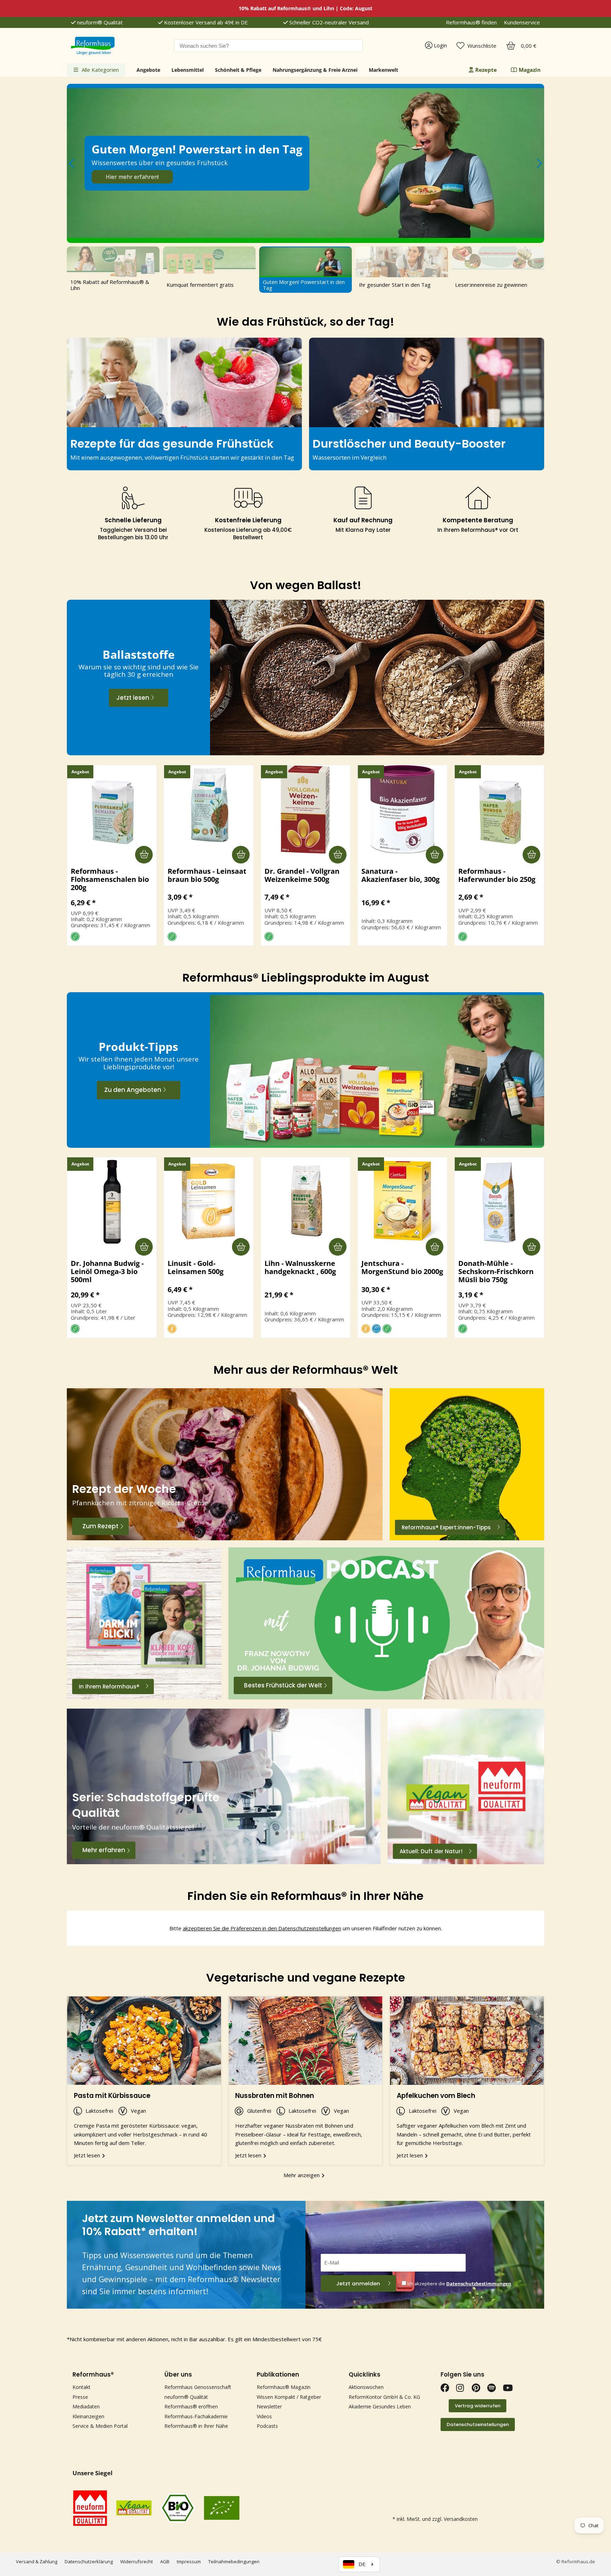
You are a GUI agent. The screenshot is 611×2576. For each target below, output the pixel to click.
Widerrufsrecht (136, 2562)
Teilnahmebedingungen (234, 2562)
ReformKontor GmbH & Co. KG (384, 2397)
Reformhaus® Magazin (284, 2387)
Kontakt (82, 2387)
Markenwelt (383, 70)
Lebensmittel (188, 70)
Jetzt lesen (133, 698)
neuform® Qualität (99, 22)
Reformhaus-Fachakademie (196, 2416)
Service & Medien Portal (100, 2426)
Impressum (189, 2562)
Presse (80, 2397)
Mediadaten (86, 2406)
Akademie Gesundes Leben (380, 2406)
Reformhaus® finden (471, 22)
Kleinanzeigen (88, 2416)
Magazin (530, 70)
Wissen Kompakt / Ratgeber (289, 2397)
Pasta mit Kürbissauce (112, 2096)
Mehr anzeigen (302, 2175)
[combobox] (268, 46)
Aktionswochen (366, 2387)
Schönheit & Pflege (238, 70)
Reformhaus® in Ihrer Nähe (196, 2426)
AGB (165, 2562)
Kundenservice (522, 22)
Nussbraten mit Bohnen (275, 2096)
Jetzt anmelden (358, 2283)
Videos (264, 2416)
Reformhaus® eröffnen (191, 2406)
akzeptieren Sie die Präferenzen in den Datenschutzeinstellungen (262, 1928)
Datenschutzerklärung (89, 2562)
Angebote (148, 70)
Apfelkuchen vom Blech (436, 2096)
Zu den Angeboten (133, 1090)
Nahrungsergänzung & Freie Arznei (315, 70)
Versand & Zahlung (37, 2562)
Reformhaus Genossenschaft (198, 2387)
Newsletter (269, 2406)
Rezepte (486, 70)
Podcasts (267, 2426)
